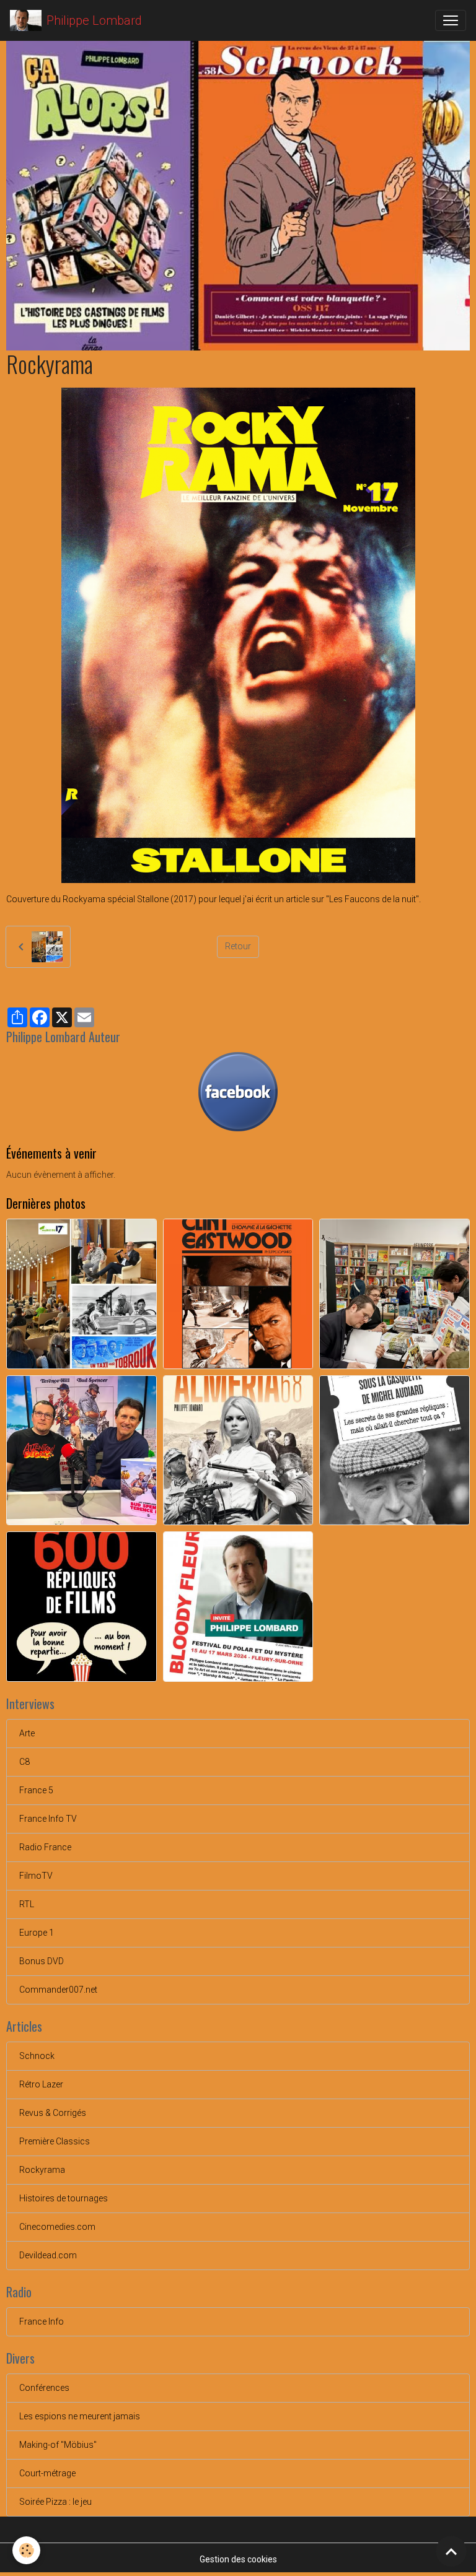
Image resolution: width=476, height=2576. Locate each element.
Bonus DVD (42, 1961)
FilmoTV (36, 1876)
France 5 (36, 1790)
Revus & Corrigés (53, 2113)
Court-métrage (47, 2473)
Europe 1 (37, 1933)
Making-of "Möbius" (58, 2445)
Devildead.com (48, 2255)
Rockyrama (42, 2170)
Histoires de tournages (64, 2198)
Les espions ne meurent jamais (80, 2416)
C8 (24, 1762)
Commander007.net (58, 1990)
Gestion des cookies (238, 2559)
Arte (27, 1733)
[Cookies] (26, 2550)
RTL (27, 1904)
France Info (42, 2321)
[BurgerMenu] (451, 20)
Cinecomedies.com (57, 2227)
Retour (238, 946)
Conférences (44, 2388)
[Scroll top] (451, 2551)
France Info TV (48, 1819)
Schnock (37, 2056)
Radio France (45, 1847)
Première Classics (55, 2141)
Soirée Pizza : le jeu (55, 2502)
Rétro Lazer (41, 2084)
